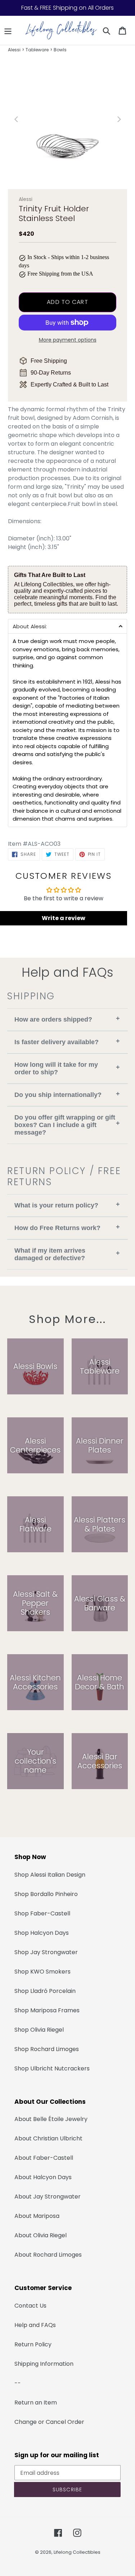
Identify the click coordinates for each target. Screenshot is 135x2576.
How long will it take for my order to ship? (67, 1068)
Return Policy (33, 2344)
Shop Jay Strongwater (46, 1952)
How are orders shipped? (67, 1019)
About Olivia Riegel (40, 2235)
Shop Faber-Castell (42, 1913)
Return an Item (36, 2403)
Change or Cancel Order (49, 2422)
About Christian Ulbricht (48, 2138)
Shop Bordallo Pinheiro (46, 1894)
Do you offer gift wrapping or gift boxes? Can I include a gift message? (67, 1125)
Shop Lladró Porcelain (45, 1991)
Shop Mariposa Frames (47, 2010)
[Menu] (8, 31)
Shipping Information (44, 2364)
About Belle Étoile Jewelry (51, 2119)
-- (18, 2383)
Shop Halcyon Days (42, 1933)
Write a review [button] (64, 918)
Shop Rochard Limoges (47, 2049)
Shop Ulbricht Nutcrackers (52, 2068)
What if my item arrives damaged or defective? (67, 1254)
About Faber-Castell (44, 2158)
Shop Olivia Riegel (39, 2030)
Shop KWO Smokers (42, 1972)
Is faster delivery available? (67, 1041)
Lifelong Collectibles (77, 2552)
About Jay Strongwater (48, 2197)
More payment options (68, 340)
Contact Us (30, 2306)
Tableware (37, 50)
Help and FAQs (35, 2325)
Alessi (14, 50)
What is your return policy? (67, 1205)
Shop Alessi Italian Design (50, 1875)
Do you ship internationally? (67, 1094)
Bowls (60, 50)
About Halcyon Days (43, 2177)
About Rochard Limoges (48, 2255)
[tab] (67, 626)
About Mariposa (37, 2216)
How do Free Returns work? (67, 1227)
